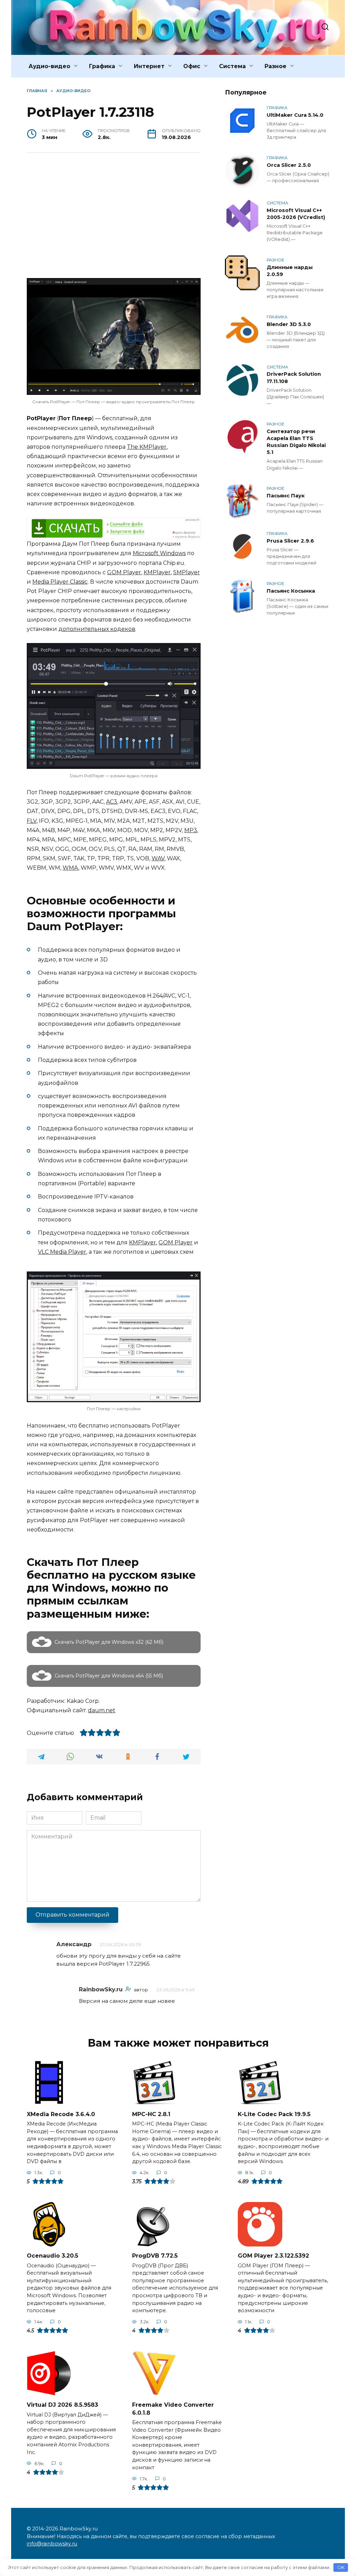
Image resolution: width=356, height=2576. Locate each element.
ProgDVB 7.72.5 (155, 2256)
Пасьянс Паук (286, 496)
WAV (158, 858)
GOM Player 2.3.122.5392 (273, 2256)
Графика (102, 66)
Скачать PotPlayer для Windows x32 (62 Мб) (109, 1642)
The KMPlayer (147, 447)
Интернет (149, 66)
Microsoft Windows (159, 553)
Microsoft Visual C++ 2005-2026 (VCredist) (296, 214)
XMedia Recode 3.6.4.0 (61, 2114)
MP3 (191, 830)
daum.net (102, 1710)
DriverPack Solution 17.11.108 (294, 378)
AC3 (112, 802)
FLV (32, 821)
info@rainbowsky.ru (52, 2544)
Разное (276, 66)
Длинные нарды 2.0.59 (290, 271)
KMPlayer (157, 572)
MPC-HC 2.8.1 (151, 2114)
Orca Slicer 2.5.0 (289, 165)
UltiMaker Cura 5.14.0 (295, 115)
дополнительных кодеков (97, 629)
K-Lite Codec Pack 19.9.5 (274, 2114)
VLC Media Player (62, 1252)
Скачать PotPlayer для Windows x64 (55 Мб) (109, 1676)
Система (232, 66)
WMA (70, 868)
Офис (192, 66)
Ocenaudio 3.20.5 (52, 2256)
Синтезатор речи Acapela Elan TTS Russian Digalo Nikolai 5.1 (296, 442)
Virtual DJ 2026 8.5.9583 (62, 2405)
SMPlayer (187, 572)
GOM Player (124, 572)
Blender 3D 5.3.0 (289, 324)
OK (341, 2567)
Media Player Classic (60, 582)
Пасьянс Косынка (291, 591)
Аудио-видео (49, 66)
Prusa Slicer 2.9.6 (290, 541)
